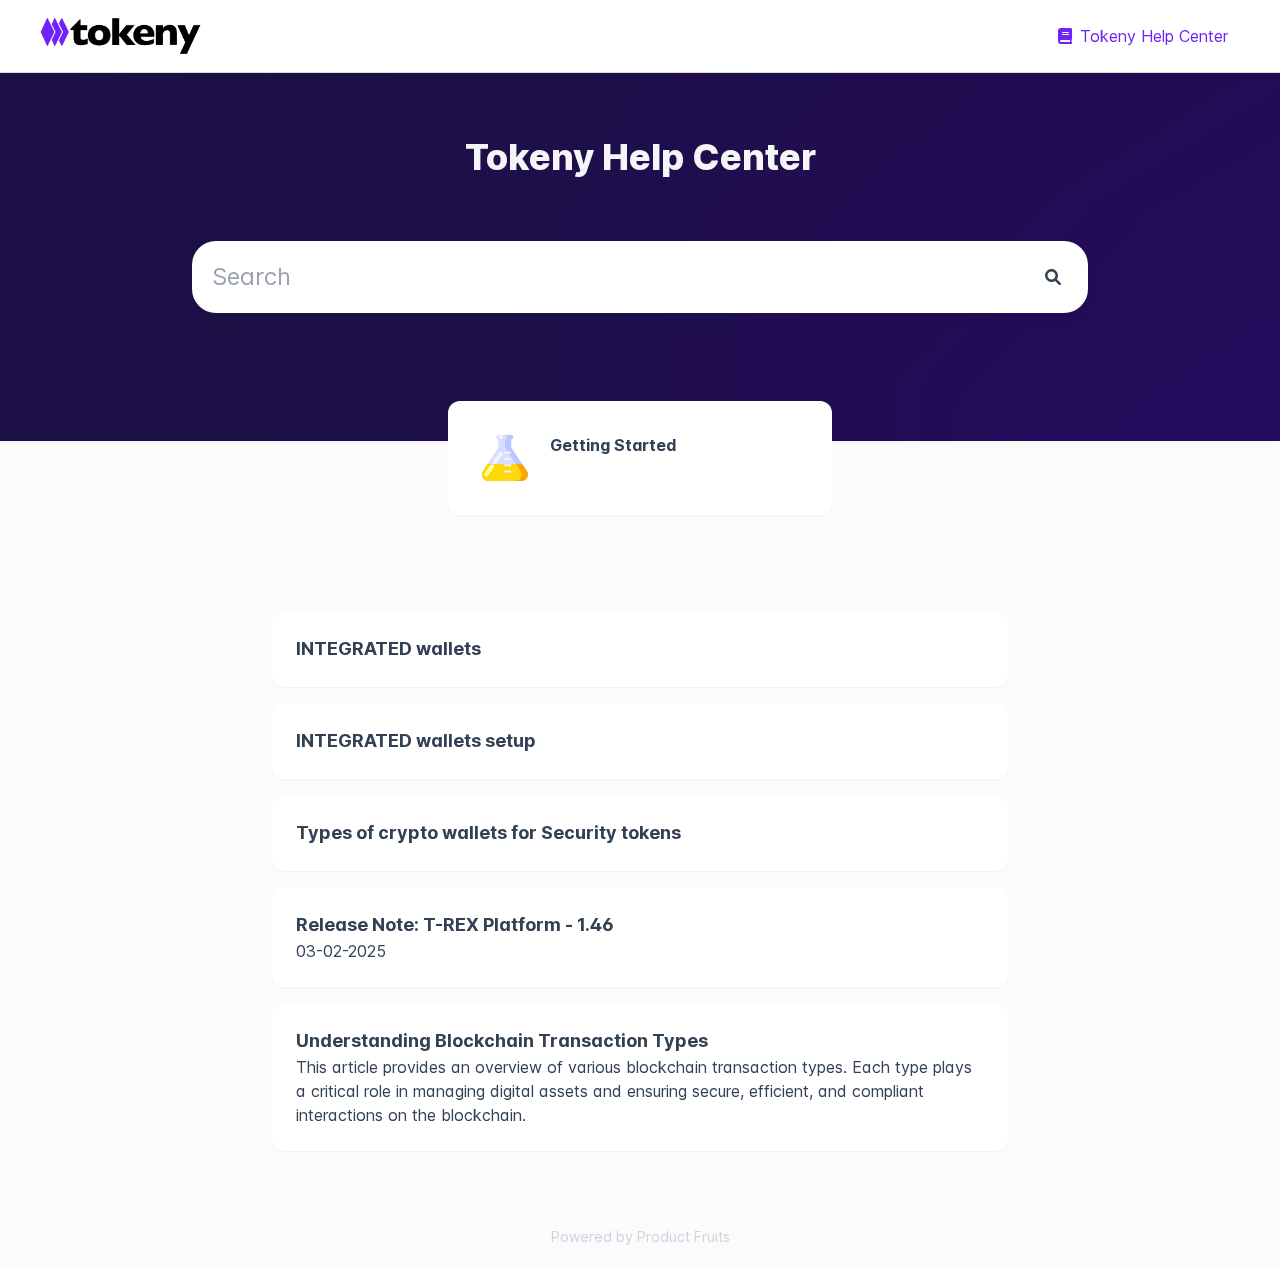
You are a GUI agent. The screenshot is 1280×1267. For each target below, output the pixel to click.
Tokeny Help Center (1154, 36)
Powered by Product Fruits (640, 1236)
